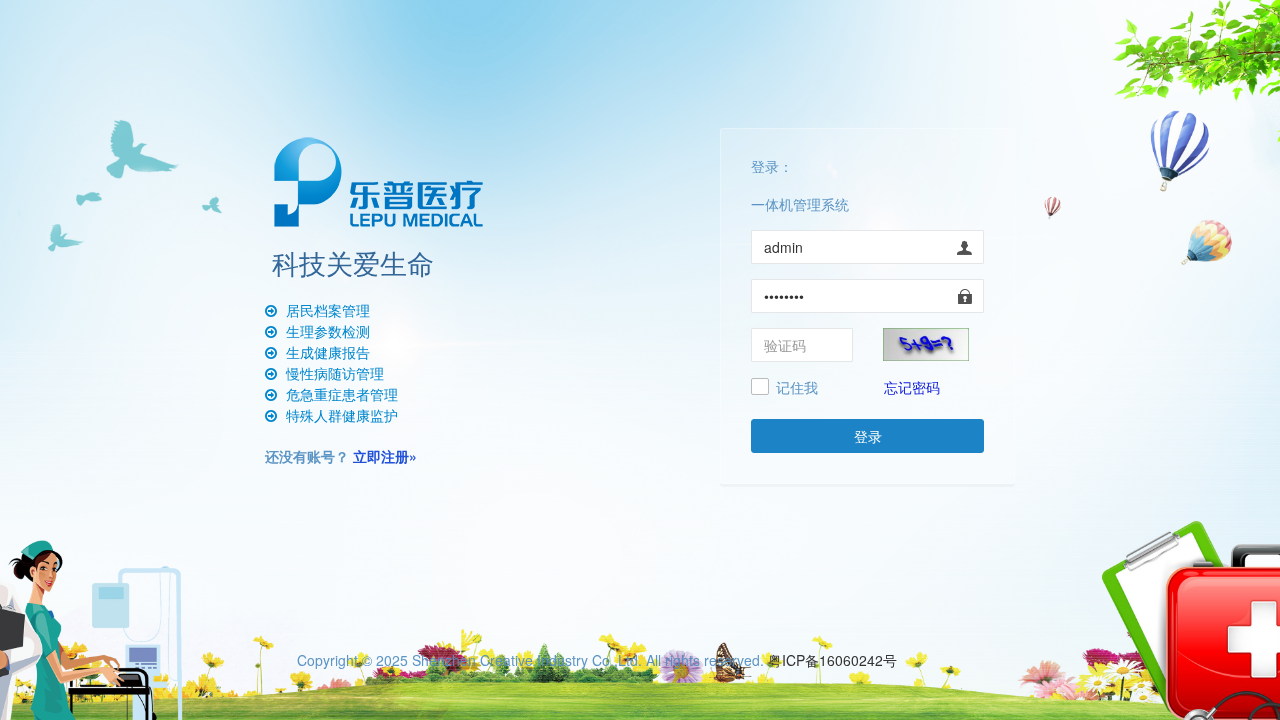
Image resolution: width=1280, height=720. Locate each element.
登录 (868, 436)
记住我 (797, 387)
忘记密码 (912, 387)
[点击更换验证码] (926, 342)
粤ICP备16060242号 (832, 660)
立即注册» (385, 456)
